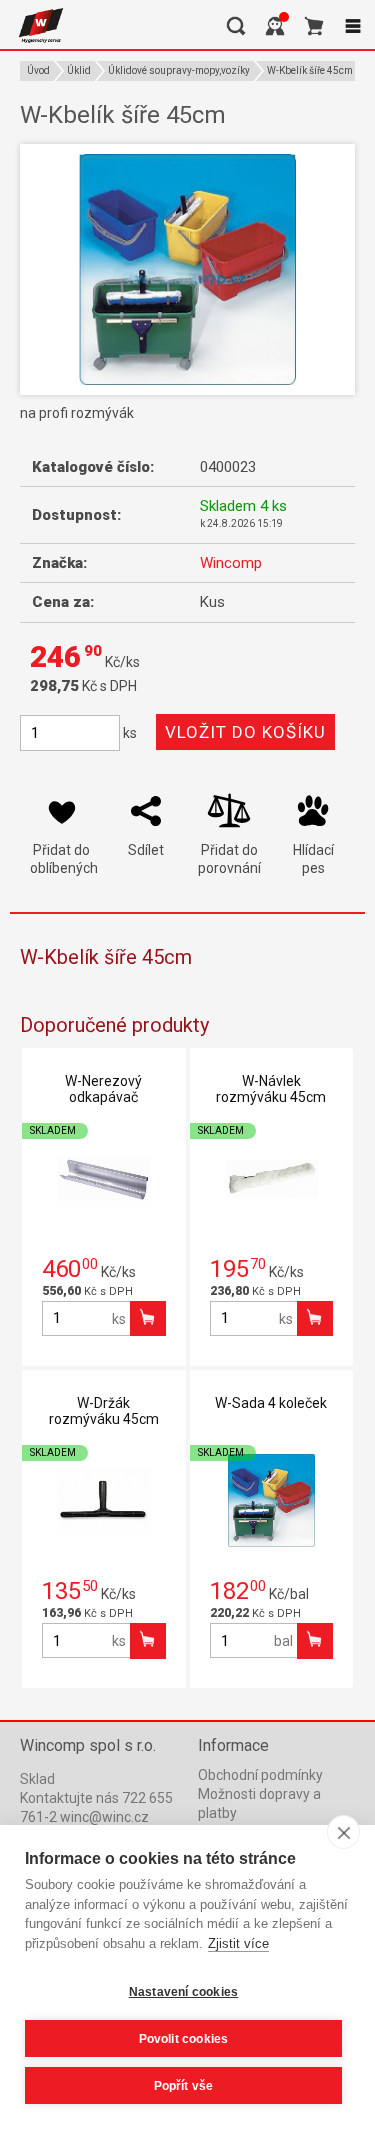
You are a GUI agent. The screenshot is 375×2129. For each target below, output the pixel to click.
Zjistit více (238, 1943)
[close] (343, 1832)
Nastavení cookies (183, 1992)
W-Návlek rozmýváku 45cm (271, 1089)
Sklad (37, 1779)
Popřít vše (184, 2086)
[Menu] (353, 26)
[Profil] (275, 26)
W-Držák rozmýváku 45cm (104, 1411)
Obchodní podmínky (260, 1775)
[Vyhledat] (236, 26)
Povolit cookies (184, 2039)
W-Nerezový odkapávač (103, 1089)
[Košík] (314, 26)
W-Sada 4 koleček (271, 1403)
